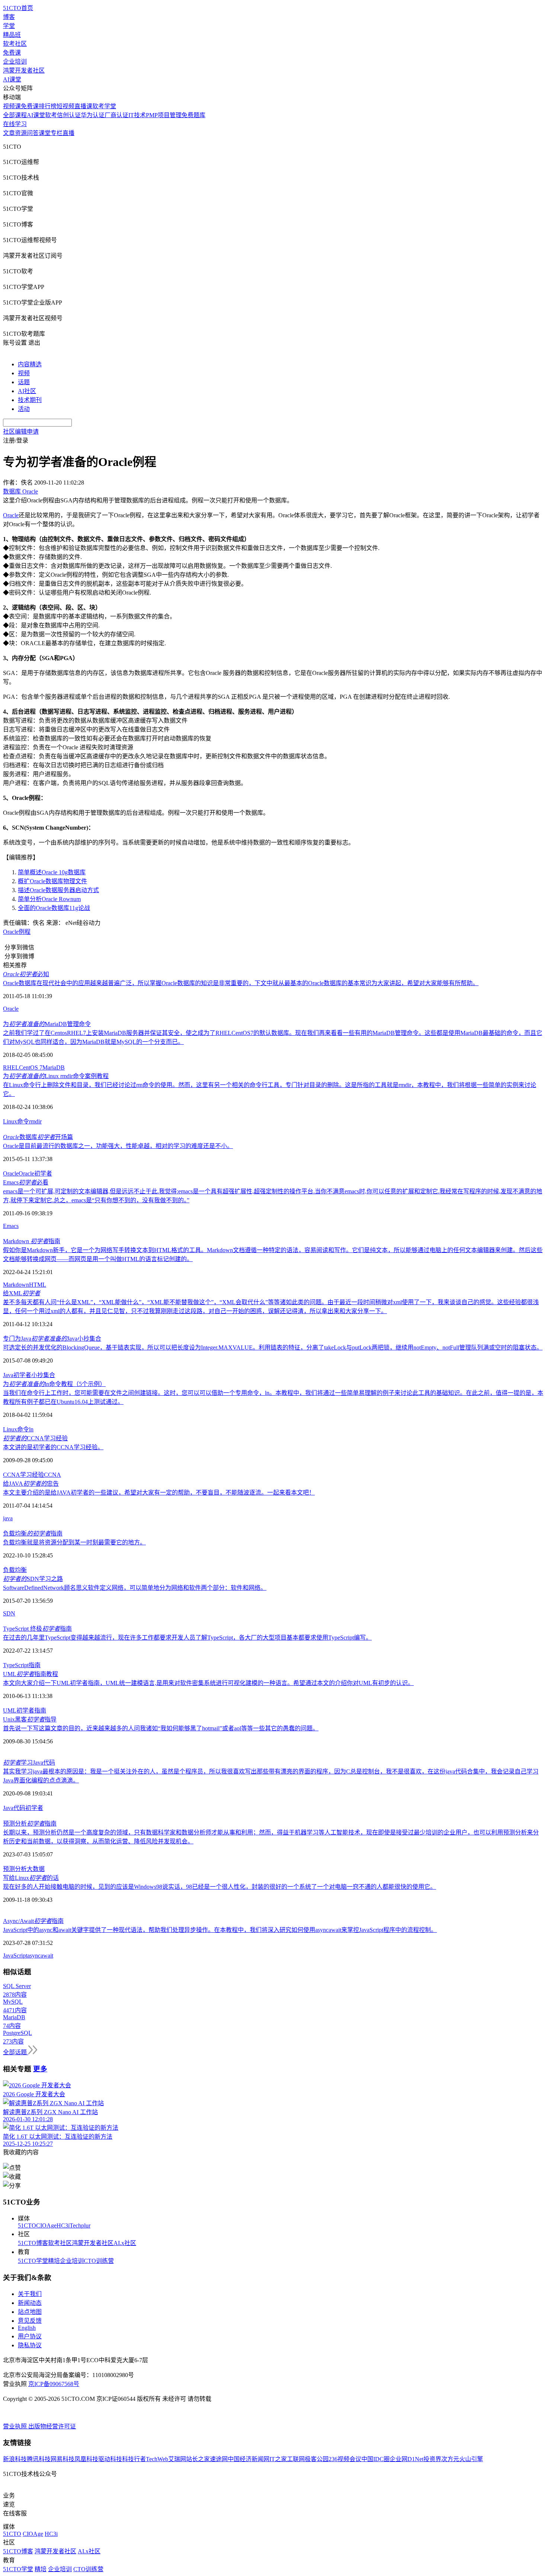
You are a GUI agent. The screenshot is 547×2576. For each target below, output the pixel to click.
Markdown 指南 (32, 1241)
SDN (9, 1613)
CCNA (52, 1475)
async (34, 1956)
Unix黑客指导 (30, 1719)
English (27, 2328)
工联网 (296, 2459)
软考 (51, 115)
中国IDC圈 (375, 2459)
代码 (19, 1808)
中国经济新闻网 (249, 2459)
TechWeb (157, 2459)
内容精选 (30, 364)
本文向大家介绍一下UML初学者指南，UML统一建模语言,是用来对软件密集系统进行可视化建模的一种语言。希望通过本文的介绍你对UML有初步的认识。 (208, 1683)
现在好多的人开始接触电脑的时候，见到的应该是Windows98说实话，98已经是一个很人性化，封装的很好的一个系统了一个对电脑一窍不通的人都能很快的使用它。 (220, 1887)
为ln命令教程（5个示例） (54, 1384)
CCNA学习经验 (35, 1438)
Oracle (11, 515)
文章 (9, 133)
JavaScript (15, 1956)
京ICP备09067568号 (54, 2384)
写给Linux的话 (31, 1878)
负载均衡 (15, 1570)
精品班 (12, 35)
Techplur (80, 2226)
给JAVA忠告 (31, 1484)
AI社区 (27, 391)
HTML (38, 1285)
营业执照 (16, 2426)
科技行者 (134, 2459)
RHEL (11, 1067)
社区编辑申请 (21, 432)
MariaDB (54, 1067)
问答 (33, 133)
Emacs (11, 1226)
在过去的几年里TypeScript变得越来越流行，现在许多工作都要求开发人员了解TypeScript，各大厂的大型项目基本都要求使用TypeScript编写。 (187, 1638)
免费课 (12, 53)
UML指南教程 (31, 1674)
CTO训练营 (99, 2261)
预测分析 (15, 1869)
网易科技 (63, 2459)
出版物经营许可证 (52, 2426)
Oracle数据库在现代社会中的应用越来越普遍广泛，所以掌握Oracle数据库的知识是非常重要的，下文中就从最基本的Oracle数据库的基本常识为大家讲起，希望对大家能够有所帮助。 (241, 983)
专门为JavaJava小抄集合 (52, 1339)
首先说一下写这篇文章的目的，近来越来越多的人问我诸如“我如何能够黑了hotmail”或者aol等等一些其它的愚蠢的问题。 (161, 1728)
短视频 (65, 106)
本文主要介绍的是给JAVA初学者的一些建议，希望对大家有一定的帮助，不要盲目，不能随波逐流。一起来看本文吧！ (159, 1493)
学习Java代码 (29, 1763)
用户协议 (30, 2336)
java (8, 1518)
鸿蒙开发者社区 (24, 70)
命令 (23, 1121)
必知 (26, 974)
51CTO (27, 2226)
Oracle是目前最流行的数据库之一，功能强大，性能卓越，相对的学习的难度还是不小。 (118, 1146)
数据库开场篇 (38, 1137)
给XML (22, 1293)
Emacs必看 (26, 1182)
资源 (21, 133)
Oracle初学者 (35, 1173)
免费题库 (193, 115)
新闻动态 (30, 2303)
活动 (24, 409)
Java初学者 (17, 1375)
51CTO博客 (33, 2243)
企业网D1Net (407, 2459)
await (47, 1956)
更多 (40, 2069)
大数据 (36, 1869)
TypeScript (16, 1665)
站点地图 (30, 2312)
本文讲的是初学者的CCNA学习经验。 (53, 1447)
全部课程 (15, 115)
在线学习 (15, 124)
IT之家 (278, 2459)
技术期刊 (30, 400)
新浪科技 (15, 2459)
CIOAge (46, 2226)
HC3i (63, 2226)
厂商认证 (116, 115)
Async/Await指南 (33, 1921)
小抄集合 (43, 1375)
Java (8, 1808)
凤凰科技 (86, 2459)
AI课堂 (12, 79)
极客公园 (317, 2459)
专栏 (57, 133)
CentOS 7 (31, 1067)
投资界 (432, 2459)
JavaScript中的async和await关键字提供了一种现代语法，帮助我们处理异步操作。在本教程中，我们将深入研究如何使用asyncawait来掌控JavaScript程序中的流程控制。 (220, 1930)
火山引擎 (471, 2459)
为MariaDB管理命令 (47, 1024)
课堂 (45, 133)
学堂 (9, 26)
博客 (9, 17)
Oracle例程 (17, 932)
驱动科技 (110, 2459)
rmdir (35, 1121)
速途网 (219, 2459)
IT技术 (137, 115)
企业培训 (15, 62)
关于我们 (30, 2294)
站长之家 (198, 2459)
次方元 (450, 2459)
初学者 (34, 1808)
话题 (24, 382)
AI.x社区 (125, 2243)
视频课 (12, 106)
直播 (68, 133)
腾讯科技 (39, 2459)
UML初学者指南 (25, 1710)
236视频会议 (345, 2459)
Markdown (16, 1285)
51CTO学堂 (33, 2261)
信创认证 (69, 115)
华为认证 (93, 115)
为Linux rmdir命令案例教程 (56, 1076)
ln (31, 1429)
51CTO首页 (18, 8)
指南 (35, 1665)
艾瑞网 (177, 2459)
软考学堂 (104, 106)
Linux (10, 1121)
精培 (54, 2261)
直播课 (83, 106)
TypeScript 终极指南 (37, 1629)
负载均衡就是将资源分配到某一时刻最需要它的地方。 (74, 1542)
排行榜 (48, 106)
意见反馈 (30, 2321)
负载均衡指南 (33, 1533)
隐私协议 (30, 2345)
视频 (24, 373)
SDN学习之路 (33, 1579)
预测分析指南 (30, 1824)
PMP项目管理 (164, 115)
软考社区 (15, 44)
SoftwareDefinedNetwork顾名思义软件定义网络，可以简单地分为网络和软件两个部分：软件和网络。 (135, 1588)
